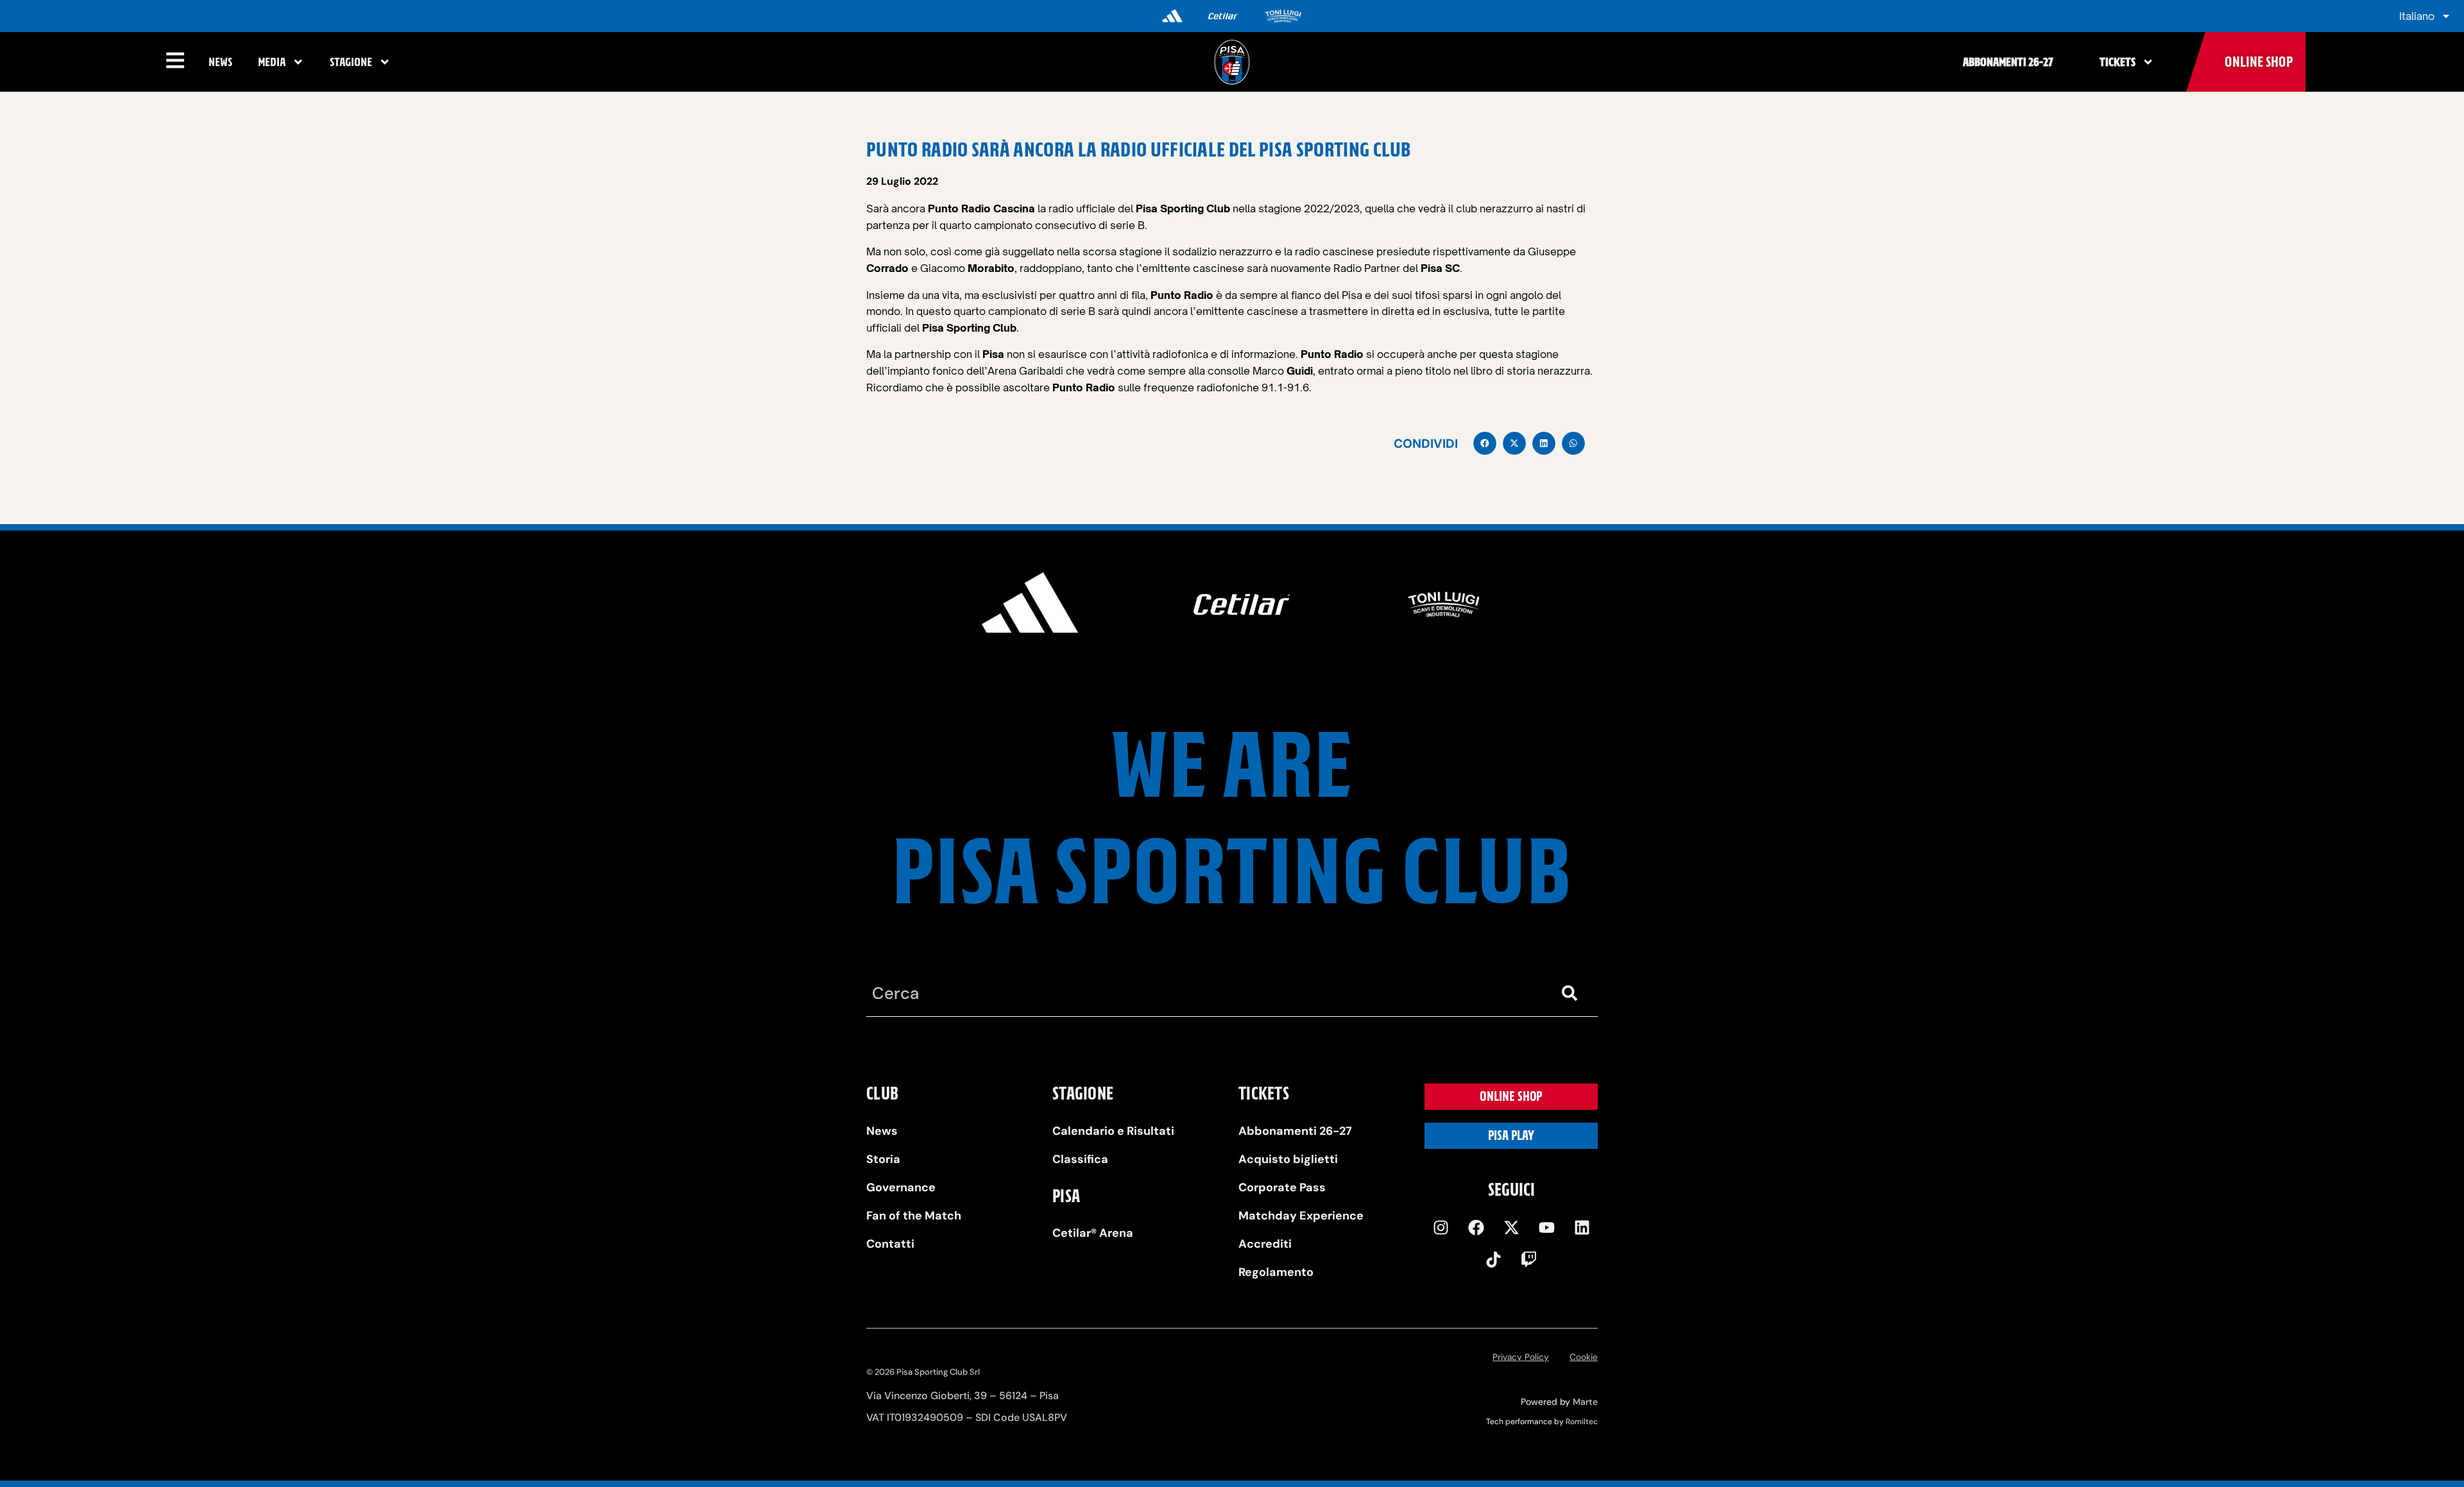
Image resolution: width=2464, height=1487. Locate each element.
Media (272, 62)
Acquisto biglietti (1288, 1159)
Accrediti (1265, 1244)
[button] (1485, 443)
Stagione (351, 62)
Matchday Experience (1301, 1216)
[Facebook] (1476, 1227)
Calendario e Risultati (1113, 1131)
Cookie (1584, 1357)
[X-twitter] (1511, 1227)
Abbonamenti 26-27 (2008, 62)
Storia (883, 1159)
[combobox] (1206, 993)
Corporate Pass (1282, 1187)
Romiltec (1582, 1422)
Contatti (890, 1244)
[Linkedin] (1582, 1227)
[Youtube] (1546, 1227)
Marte (1585, 1402)
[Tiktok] (1494, 1259)
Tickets (2117, 62)
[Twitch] (1529, 1259)
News (220, 62)
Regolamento (1276, 1272)
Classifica (1080, 1159)
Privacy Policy (1521, 1357)
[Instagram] (1441, 1227)
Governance (901, 1187)
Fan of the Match (914, 1216)
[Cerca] (1572, 993)
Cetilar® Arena (1093, 1233)
